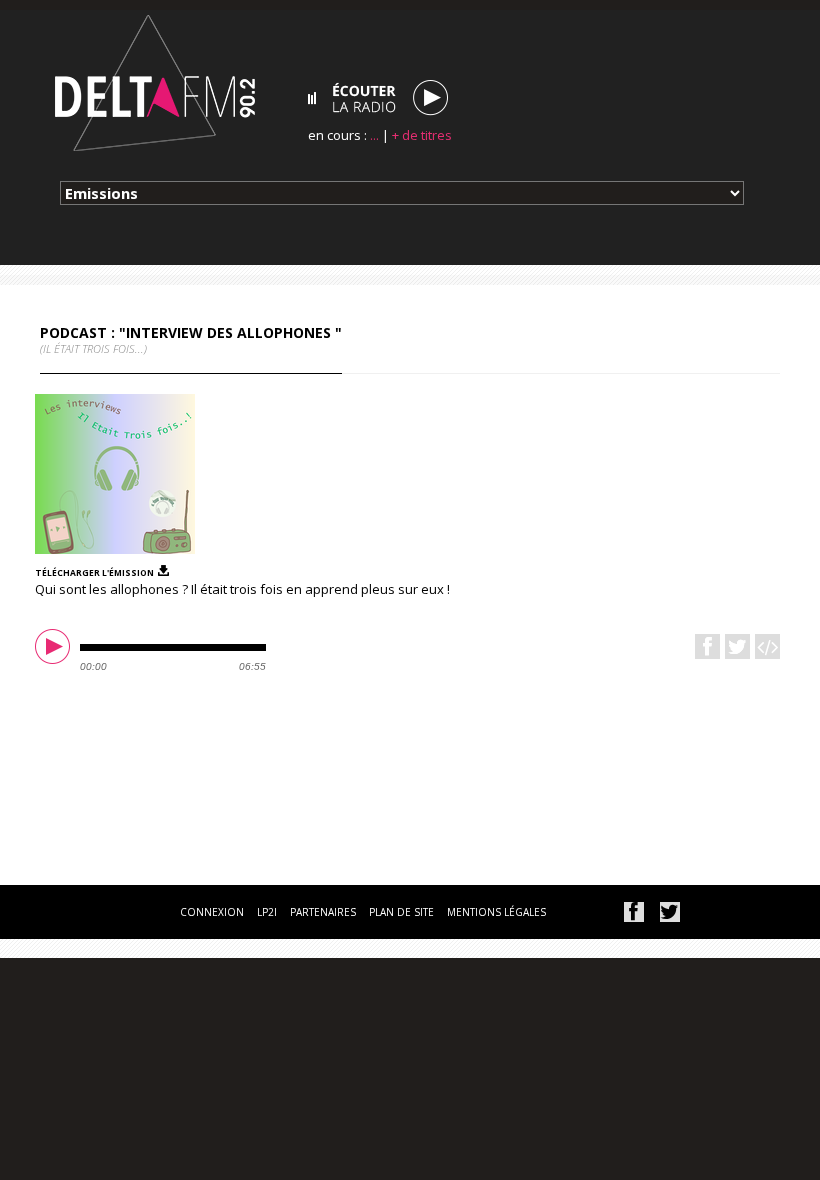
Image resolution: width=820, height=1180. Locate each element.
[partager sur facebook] (634, 912)
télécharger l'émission (94, 572)
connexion (212, 912)
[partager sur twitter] (670, 912)
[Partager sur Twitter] (737, 646)
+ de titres (422, 135)
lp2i (267, 912)
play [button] (55, 649)
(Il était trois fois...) (93, 348)
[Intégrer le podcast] (767, 646)
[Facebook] (707, 646)
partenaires (323, 912)
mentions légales (496, 912)
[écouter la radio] (378, 98)
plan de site (401, 912)
